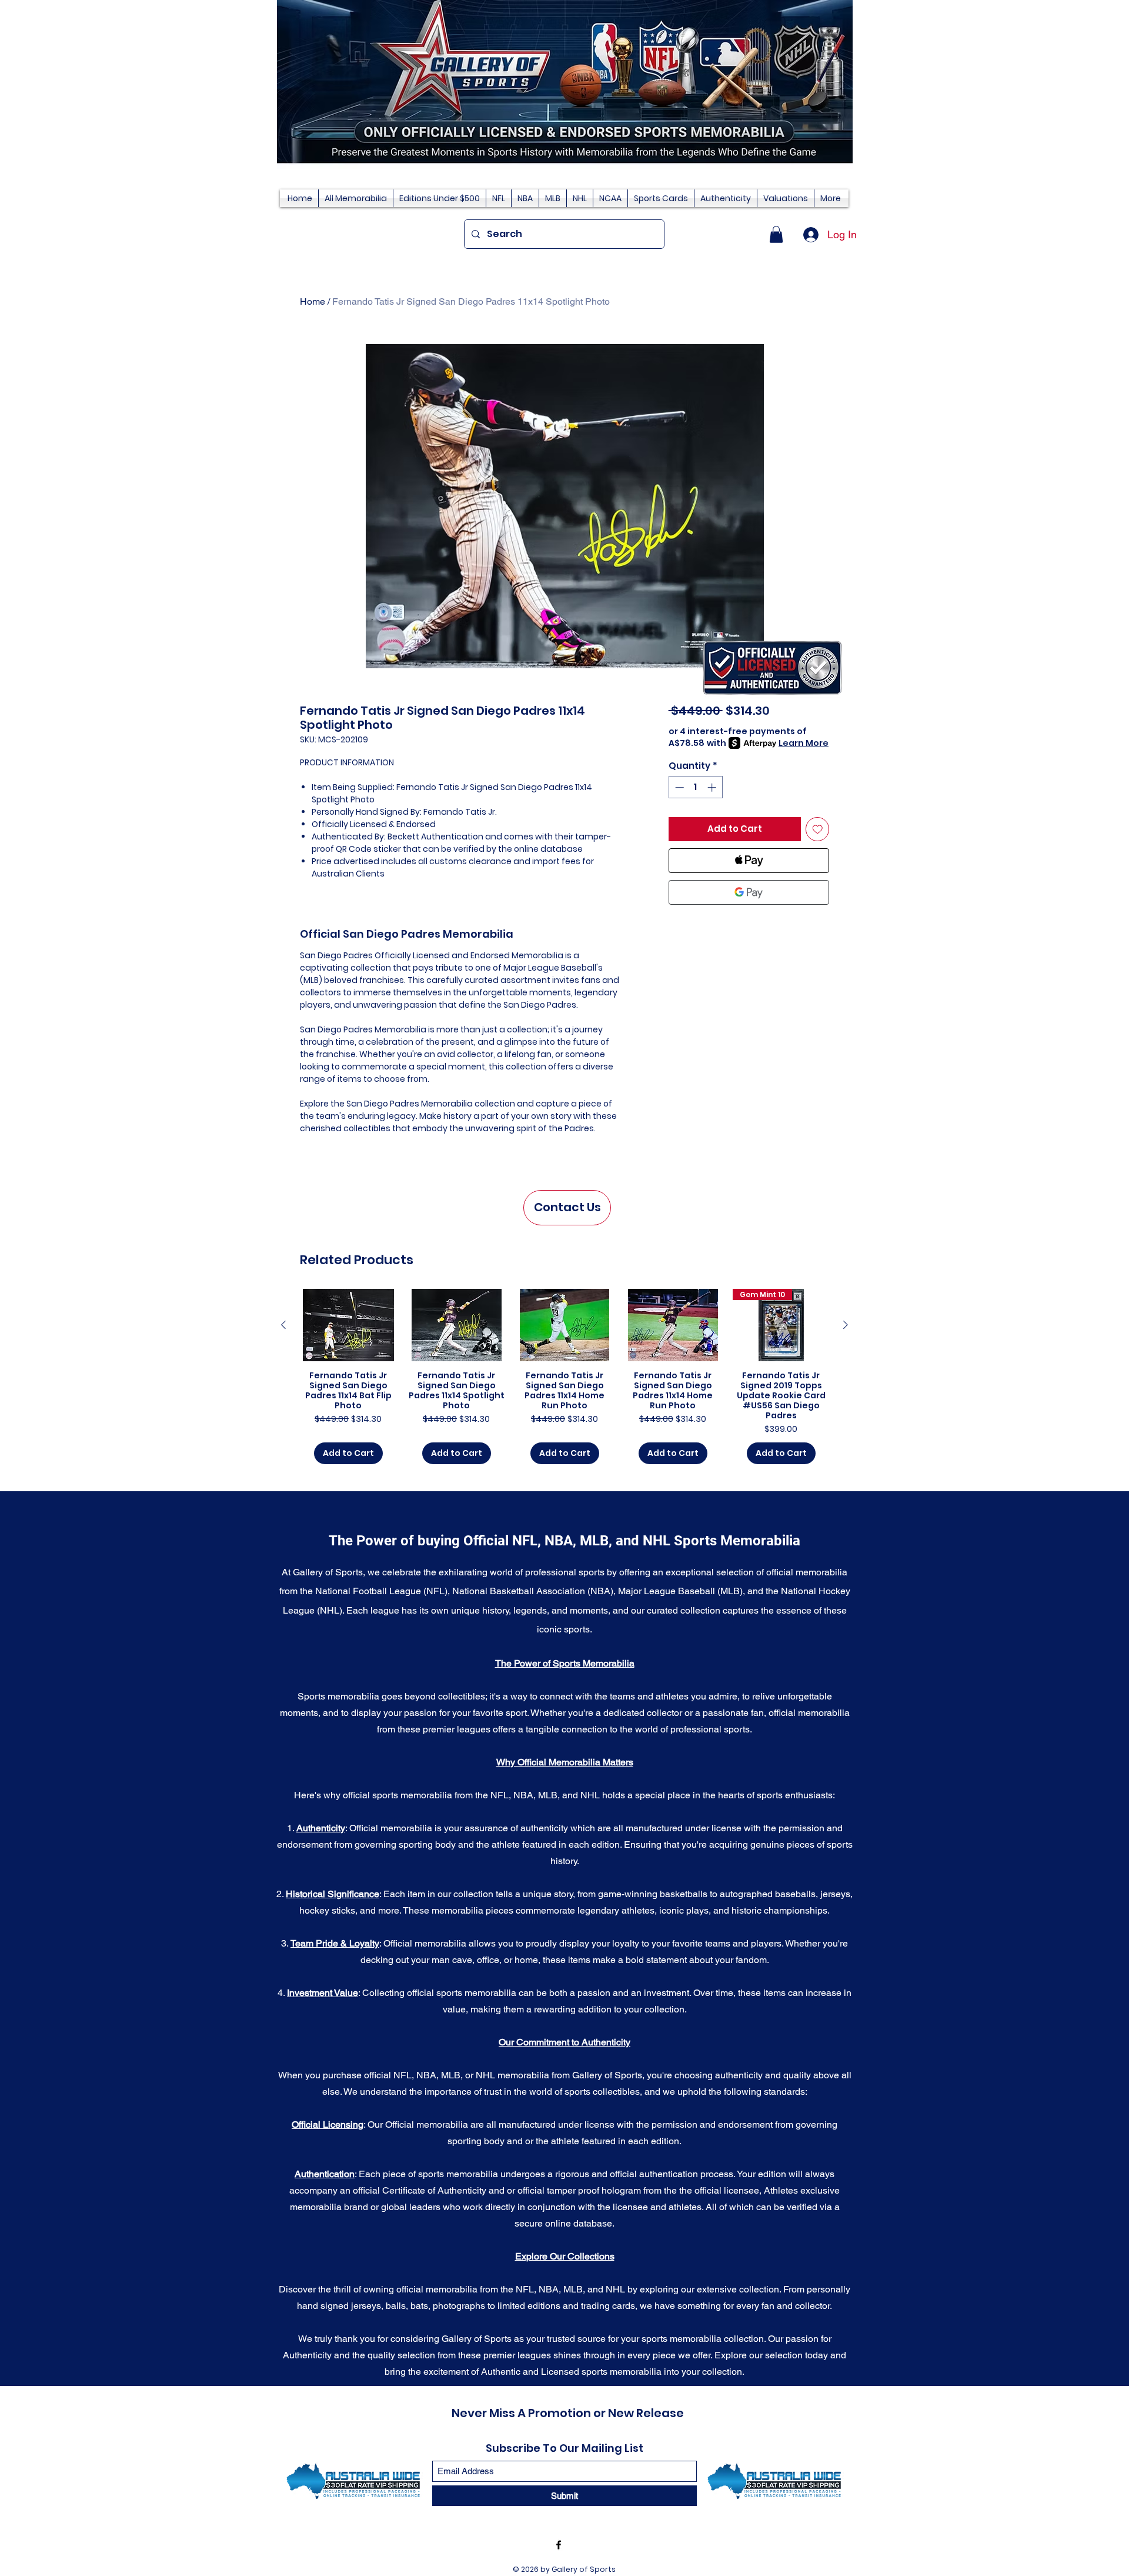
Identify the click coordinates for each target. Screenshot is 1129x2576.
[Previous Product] (283, 1325)
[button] (776, 234)
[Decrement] (678, 787)
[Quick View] (348, 1325)
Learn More (804, 743)
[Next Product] (846, 1325)
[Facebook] (559, 2545)
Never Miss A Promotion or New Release (568, 2413)
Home (313, 301)
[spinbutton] (695, 787)
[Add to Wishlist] (818, 829)
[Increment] (713, 787)
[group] (564, 1377)
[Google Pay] (749, 892)
